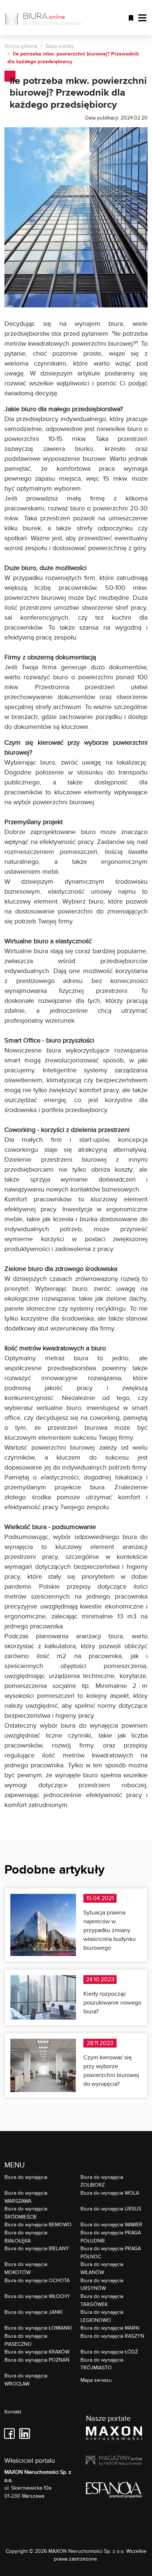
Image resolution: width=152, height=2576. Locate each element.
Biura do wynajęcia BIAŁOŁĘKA (26, 2236)
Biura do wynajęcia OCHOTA (37, 2280)
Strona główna (21, 46)
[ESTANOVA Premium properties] (114, 2491)
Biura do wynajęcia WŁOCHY (37, 2296)
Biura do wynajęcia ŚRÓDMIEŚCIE (26, 2212)
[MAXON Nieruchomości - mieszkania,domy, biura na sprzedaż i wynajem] (114, 2434)
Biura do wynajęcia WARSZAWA (26, 2197)
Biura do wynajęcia (26, 2177)
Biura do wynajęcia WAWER (111, 2224)
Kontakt (13, 2412)
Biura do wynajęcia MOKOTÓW (26, 2268)
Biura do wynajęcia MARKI (110, 2328)
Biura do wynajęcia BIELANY (37, 2248)
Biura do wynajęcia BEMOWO (38, 2224)
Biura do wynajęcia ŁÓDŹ (109, 2351)
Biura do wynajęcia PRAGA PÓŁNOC (111, 2252)
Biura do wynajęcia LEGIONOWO (102, 2316)
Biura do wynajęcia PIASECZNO (26, 2340)
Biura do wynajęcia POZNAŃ (37, 2360)
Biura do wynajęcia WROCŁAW (26, 2379)
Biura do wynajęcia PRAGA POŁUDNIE (111, 2236)
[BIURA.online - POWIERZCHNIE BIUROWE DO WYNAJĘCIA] (46, 18)
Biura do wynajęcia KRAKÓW (37, 2351)
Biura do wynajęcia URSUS (111, 2208)
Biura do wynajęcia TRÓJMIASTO (102, 2364)
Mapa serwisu (96, 2380)
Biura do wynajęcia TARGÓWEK (102, 2300)
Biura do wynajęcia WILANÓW (102, 2268)
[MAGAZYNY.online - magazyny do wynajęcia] (114, 2462)
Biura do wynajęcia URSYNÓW (102, 2284)
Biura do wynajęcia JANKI (33, 2312)
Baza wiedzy (60, 46)
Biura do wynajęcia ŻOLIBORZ (102, 2181)
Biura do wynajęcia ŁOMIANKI (38, 2328)
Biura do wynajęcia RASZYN (112, 2336)
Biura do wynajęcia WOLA (110, 2193)
